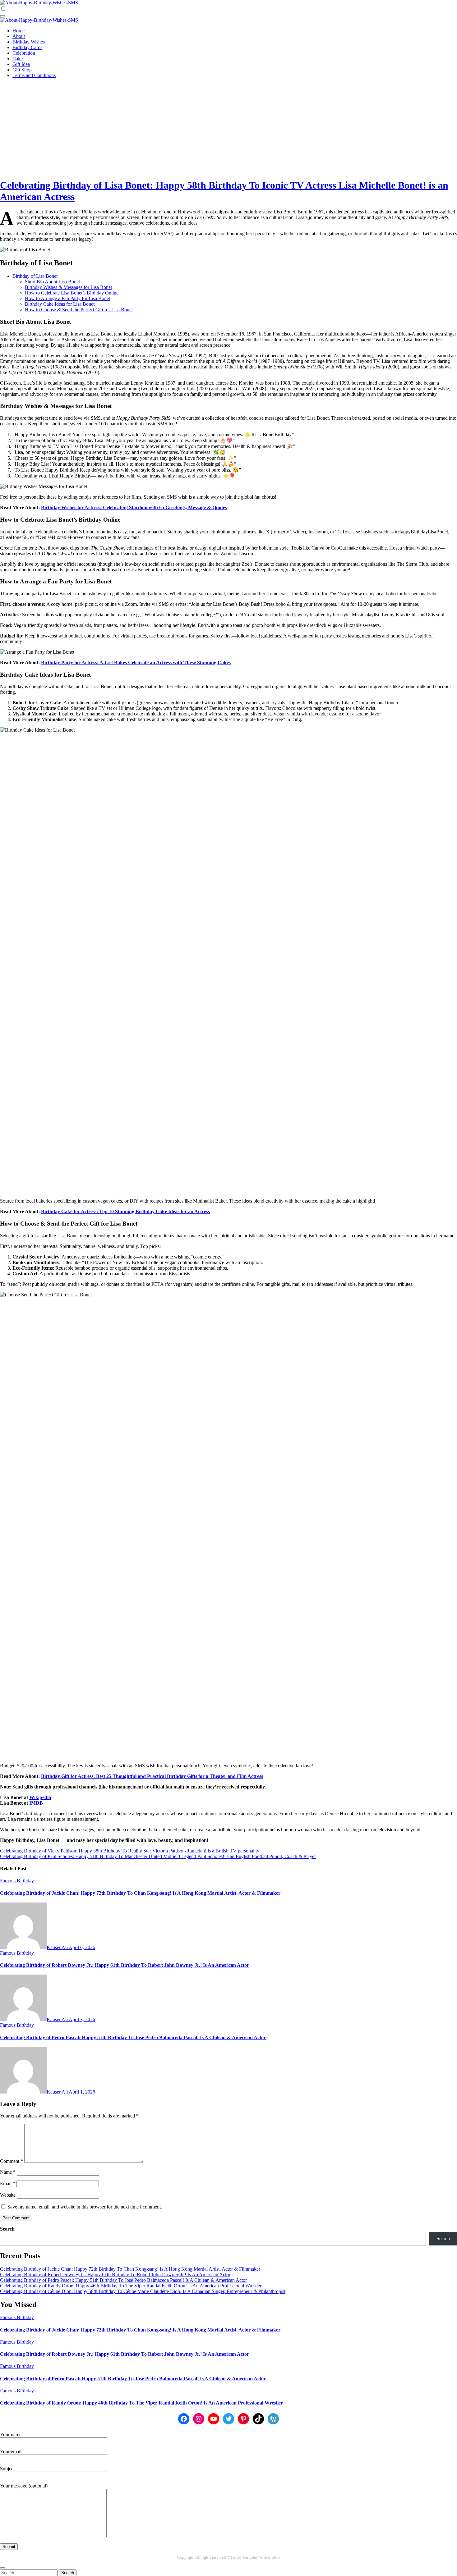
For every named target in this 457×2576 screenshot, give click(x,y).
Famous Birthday (17, 1881)
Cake (18, 59)
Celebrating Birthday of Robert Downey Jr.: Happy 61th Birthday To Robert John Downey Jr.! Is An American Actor (125, 1965)
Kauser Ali (58, 1947)
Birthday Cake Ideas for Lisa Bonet (60, 304)
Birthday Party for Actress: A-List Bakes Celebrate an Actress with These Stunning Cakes (136, 662)
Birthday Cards (27, 47)
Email (8, 2183)
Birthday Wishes (29, 42)
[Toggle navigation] (2, 16)
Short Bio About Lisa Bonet (52, 282)
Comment (12, 2161)
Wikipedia (40, 1797)
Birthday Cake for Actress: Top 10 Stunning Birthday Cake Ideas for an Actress (125, 1211)
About (19, 36)
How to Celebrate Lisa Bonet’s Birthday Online (72, 293)
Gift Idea (21, 64)
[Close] (2, 2568)
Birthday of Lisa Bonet (35, 276)
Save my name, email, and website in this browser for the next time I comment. (85, 2207)
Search (7, 2229)
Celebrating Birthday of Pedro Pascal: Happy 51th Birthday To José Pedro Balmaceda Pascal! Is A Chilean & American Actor (133, 2037)
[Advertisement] (228, 127)
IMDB (36, 1803)
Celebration (24, 53)
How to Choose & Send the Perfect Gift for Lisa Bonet (79, 310)
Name (8, 2172)
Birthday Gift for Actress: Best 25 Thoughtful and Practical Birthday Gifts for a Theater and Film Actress (152, 1776)
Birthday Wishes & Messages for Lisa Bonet (68, 287)
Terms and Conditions (34, 75)
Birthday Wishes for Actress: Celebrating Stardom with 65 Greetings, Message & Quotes (134, 507)
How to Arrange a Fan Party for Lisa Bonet (67, 298)
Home (18, 31)
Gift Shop (22, 70)
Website (8, 2195)
